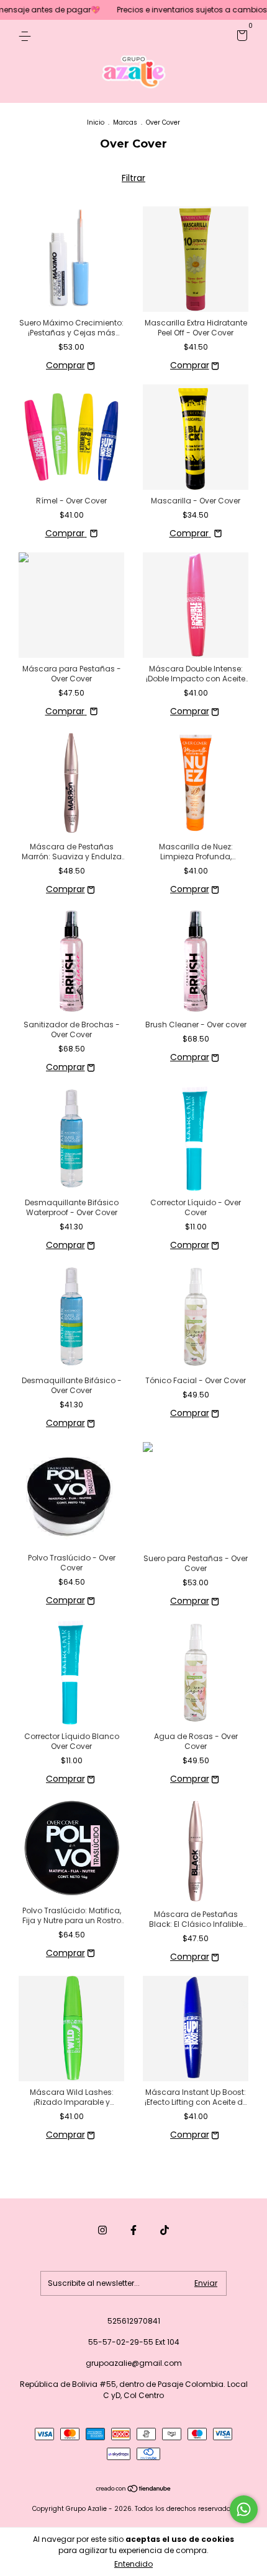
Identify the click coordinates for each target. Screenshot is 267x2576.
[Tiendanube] (134, 2490)
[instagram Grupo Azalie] (102, 2230)
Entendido (133, 2564)
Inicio (96, 122)
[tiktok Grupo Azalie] (165, 2230)
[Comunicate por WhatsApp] (244, 2509)
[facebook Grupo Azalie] (133, 2230)
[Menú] (27, 36)
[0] (240, 38)
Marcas (125, 122)
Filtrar (133, 178)
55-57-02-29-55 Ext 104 (134, 2342)
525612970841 (134, 2321)
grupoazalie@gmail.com (134, 2363)
